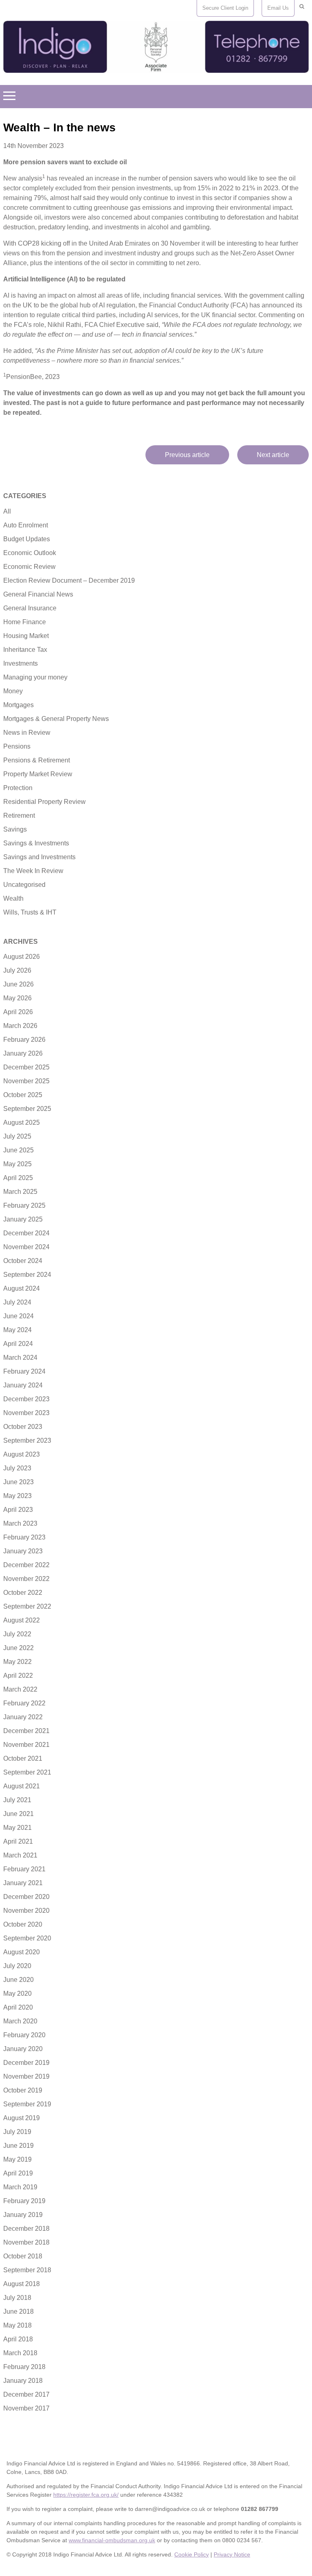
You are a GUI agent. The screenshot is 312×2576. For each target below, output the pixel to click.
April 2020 (18, 2007)
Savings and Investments (39, 857)
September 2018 (27, 2270)
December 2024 (26, 1233)
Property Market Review (38, 774)
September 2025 (27, 1109)
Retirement (19, 815)
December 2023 (26, 1399)
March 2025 (20, 1192)
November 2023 (26, 1413)
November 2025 (26, 1081)
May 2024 (17, 1330)
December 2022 (26, 1565)
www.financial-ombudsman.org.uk (112, 2540)
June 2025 (18, 1150)
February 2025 (24, 1205)
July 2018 (17, 2298)
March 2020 (20, 2021)
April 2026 (18, 1012)
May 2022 (17, 1662)
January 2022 (23, 1717)
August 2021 (22, 1786)
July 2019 (17, 2132)
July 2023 (17, 1468)
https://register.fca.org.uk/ (86, 2495)
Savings (15, 829)
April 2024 (18, 1344)
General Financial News (38, 594)
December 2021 (26, 1731)
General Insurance (30, 608)
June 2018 (18, 2311)
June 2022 (18, 1648)
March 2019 (20, 2187)
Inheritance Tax (25, 650)
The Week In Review (33, 871)
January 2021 (23, 1883)
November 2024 (26, 1247)
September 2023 (27, 1440)
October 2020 (23, 1924)
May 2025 (17, 1164)
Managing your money (35, 677)
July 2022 (17, 1634)
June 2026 (18, 984)
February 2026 (24, 1040)
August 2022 (22, 1620)
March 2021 (20, 1855)
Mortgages (18, 705)
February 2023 (24, 1537)
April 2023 (18, 1510)
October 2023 (23, 1427)
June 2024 (18, 1316)
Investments (21, 663)
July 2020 (17, 1966)
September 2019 (27, 2104)
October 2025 (23, 1095)
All (7, 511)
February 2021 (24, 1869)
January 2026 (23, 1053)
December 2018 (26, 2229)
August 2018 (22, 2284)
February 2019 (24, 2201)
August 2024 (22, 1288)
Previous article (187, 455)
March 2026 (20, 1026)
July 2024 (17, 1302)
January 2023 (23, 1551)
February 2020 (24, 2035)
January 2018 (23, 2381)
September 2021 (27, 1772)
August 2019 (22, 2118)
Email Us (278, 8)
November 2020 (26, 1911)
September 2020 (27, 1938)
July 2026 (17, 970)
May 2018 (17, 2325)
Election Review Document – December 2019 (69, 580)
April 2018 (18, 2339)
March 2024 (20, 1358)
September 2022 (27, 1606)
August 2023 (22, 1454)
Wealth (13, 898)
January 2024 (23, 1385)
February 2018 (24, 2367)
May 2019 (17, 2159)
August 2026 (22, 957)
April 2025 (18, 1178)
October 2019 (23, 2090)
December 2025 (26, 1067)
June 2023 (18, 1482)
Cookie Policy (192, 2554)
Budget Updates (27, 539)
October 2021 (23, 1758)
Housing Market (26, 636)
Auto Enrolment (26, 525)
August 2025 (22, 1123)
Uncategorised (24, 885)
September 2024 (27, 1275)
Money (13, 691)
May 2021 (17, 1828)
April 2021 (18, 1841)
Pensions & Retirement (37, 760)
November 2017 (26, 2408)
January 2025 (23, 1219)
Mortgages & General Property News (56, 719)
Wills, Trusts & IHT (30, 912)
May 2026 (17, 998)
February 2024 (24, 1371)
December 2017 (26, 2394)
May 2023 (17, 1496)
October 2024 (23, 1261)
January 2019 (23, 2215)
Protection (18, 788)
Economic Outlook (30, 553)
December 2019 (26, 2063)
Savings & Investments (36, 843)
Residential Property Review (44, 802)
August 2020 (22, 1952)
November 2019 (26, 2076)
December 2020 (26, 1897)
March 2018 (20, 2353)
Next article (273, 455)
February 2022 (24, 1703)
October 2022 (23, 1593)
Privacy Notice (232, 2554)
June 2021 (18, 1814)
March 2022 (20, 1689)
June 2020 (18, 1980)
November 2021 (26, 1745)
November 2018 (26, 2242)
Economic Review (29, 567)
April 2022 (18, 1676)
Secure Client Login (225, 8)
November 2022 (26, 1579)
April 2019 (18, 2173)
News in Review (27, 733)
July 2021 (17, 1800)
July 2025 (17, 1136)
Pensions (17, 746)
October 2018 (23, 2256)
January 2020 (23, 2049)
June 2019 (18, 2146)
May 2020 (17, 1994)
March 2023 (20, 1523)
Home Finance (25, 622)
